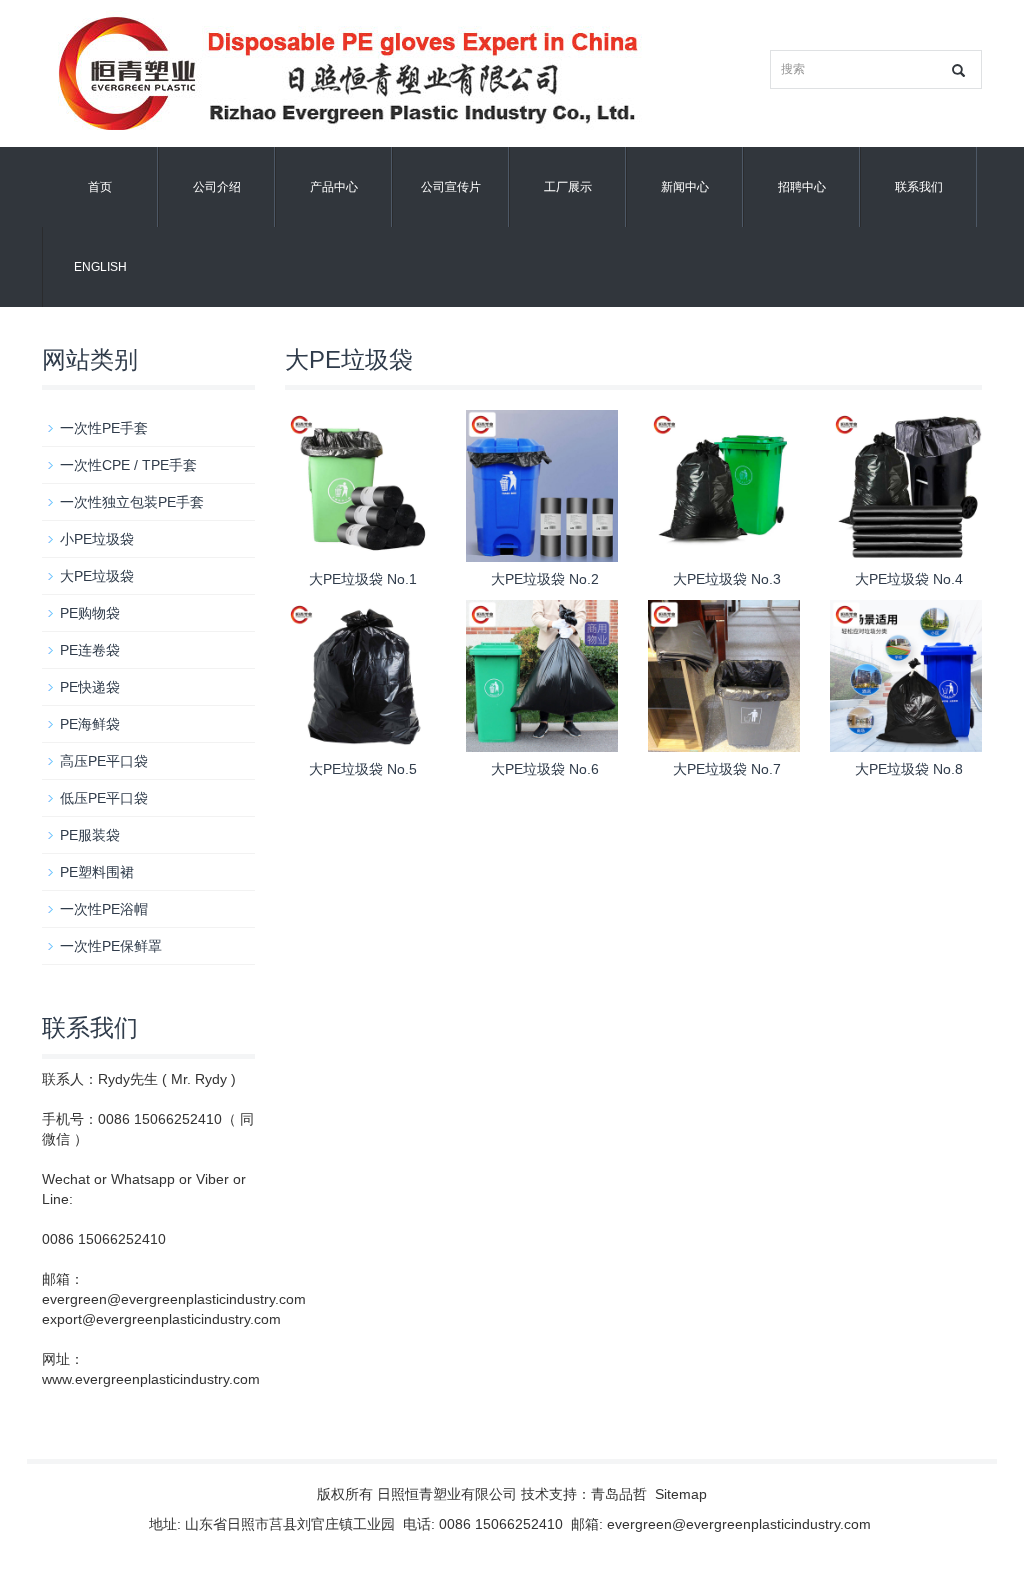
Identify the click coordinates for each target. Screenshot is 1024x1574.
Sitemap (681, 1494)
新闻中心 (685, 187)
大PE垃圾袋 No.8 (909, 769)
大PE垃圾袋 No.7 (727, 769)
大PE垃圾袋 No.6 (545, 769)
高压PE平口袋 (104, 761)
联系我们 (919, 187)
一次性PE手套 (104, 428)
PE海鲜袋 (90, 724)
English (100, 267)
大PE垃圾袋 (97, 576)
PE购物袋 (90, 613)
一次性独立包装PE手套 (132, 502)
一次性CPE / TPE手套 (128, 465)
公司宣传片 (451, 187)
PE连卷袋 (90, 650)
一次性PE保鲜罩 (111, 946)
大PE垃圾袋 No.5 (363, 769)
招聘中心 (802, 187)
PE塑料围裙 (97, 872)
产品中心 (334, 187)
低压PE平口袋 (104, 798)
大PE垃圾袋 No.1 (363, 579)
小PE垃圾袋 (97, 539)
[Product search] (958, 70)
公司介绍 (217, 187)
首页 (100, 187)
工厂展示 (568, 187)
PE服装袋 (90, 835)
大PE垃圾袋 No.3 (727, 579)
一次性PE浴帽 (104, 909)
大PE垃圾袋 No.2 (545, 579)
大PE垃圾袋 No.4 (909, 579)
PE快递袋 (90, 687)
